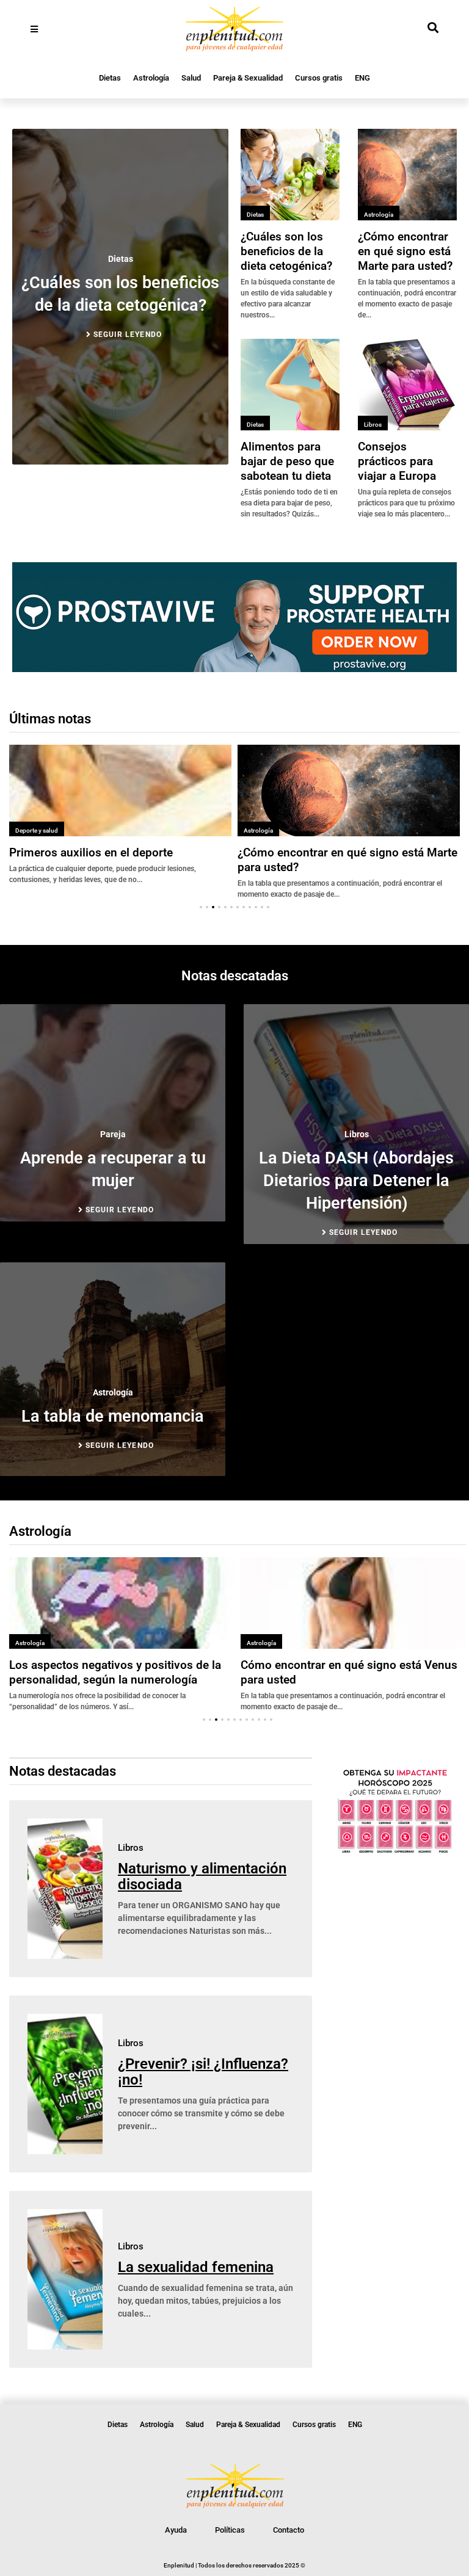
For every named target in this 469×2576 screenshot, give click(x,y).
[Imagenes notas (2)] (234, 668)
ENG (362, 78)
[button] (201, 907)
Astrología (151, 78)
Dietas (110, 78)
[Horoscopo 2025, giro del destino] (395, 1851)
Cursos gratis (319, 78)
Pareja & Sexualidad (248, 78)
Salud (191, 78)
